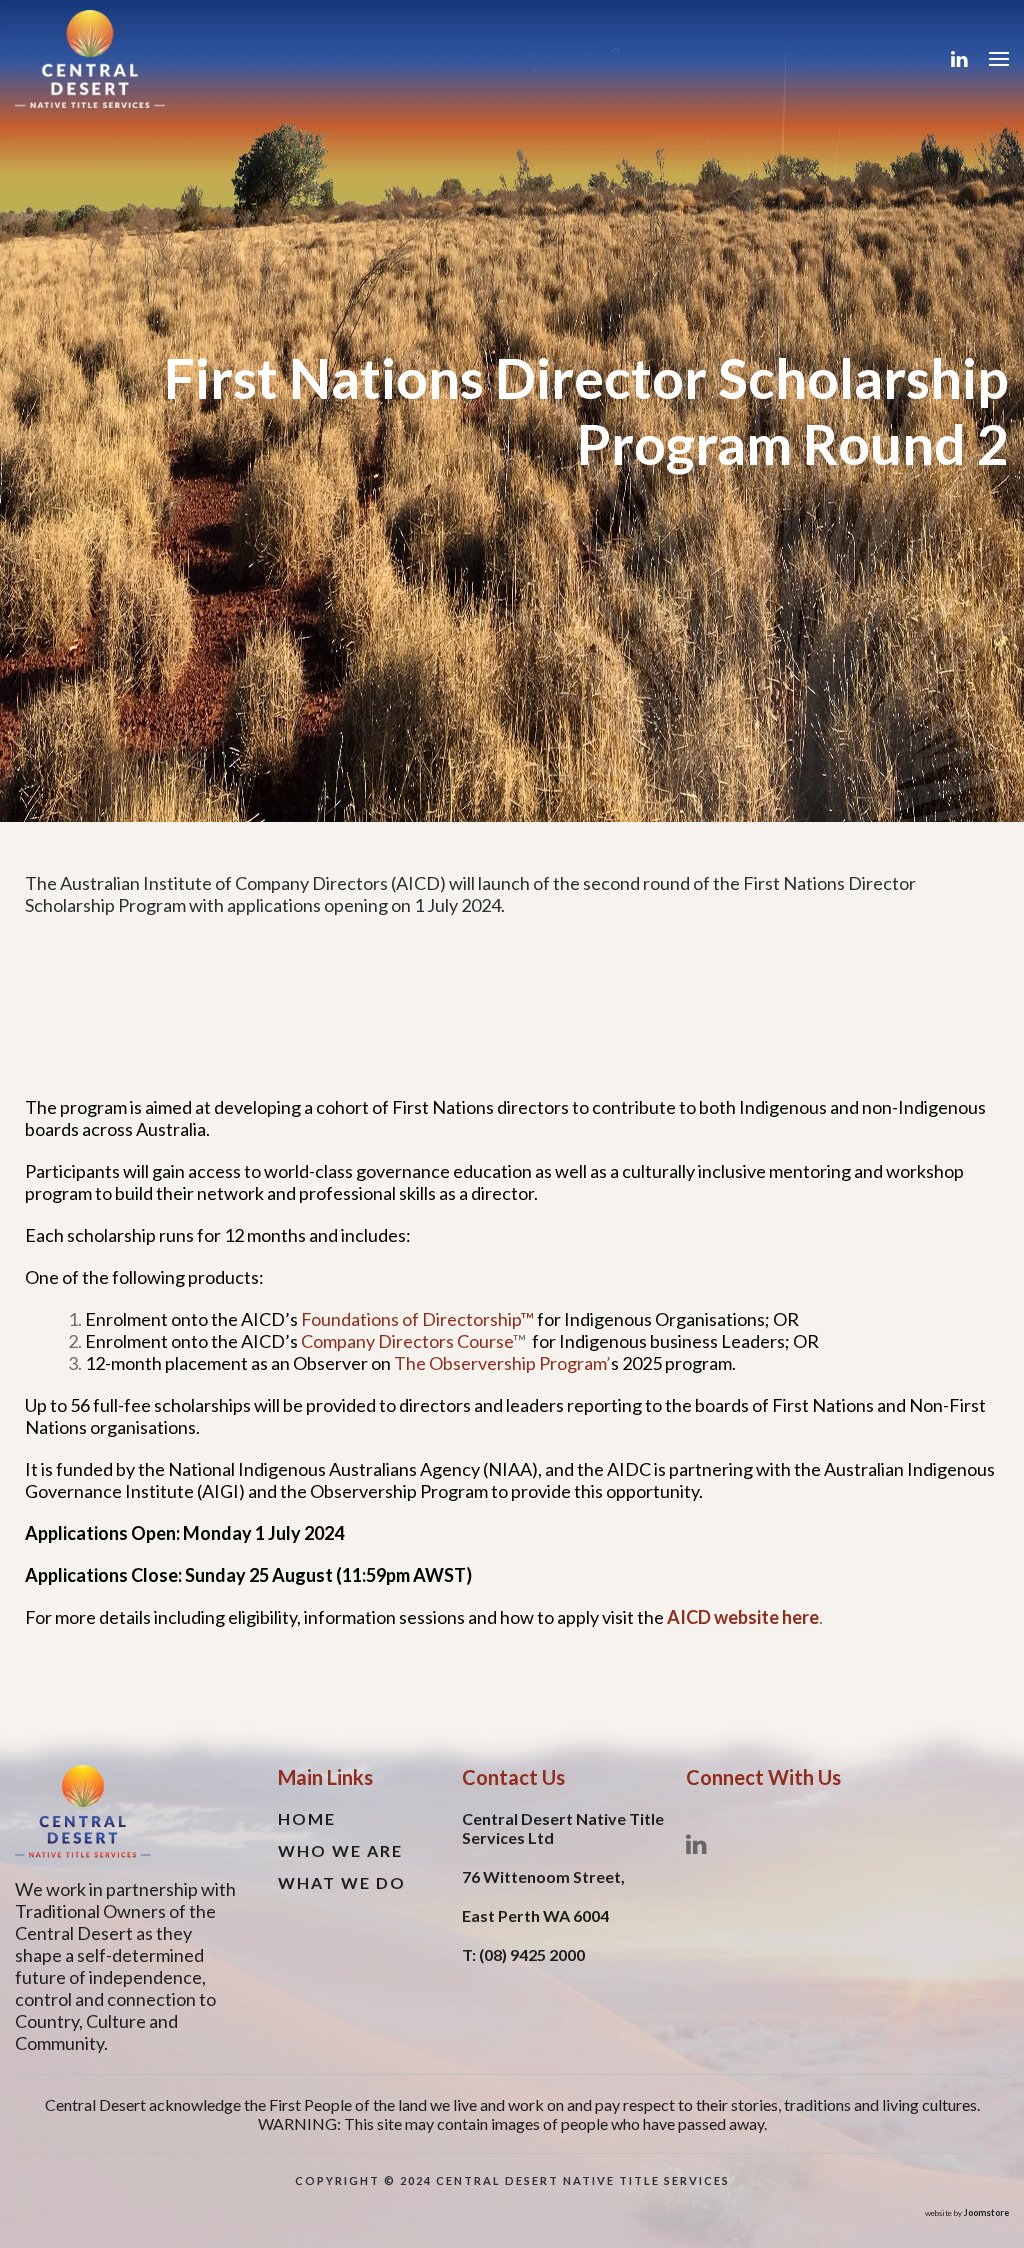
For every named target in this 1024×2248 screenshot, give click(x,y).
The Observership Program (500, 1363)
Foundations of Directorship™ (417, 1319)
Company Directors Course (407, 1341)
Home (307, 1818)
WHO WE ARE (340, 1850)
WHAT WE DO (342, 1882)
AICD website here (743, 1617)
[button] (999, 59)
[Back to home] (90, 59)
